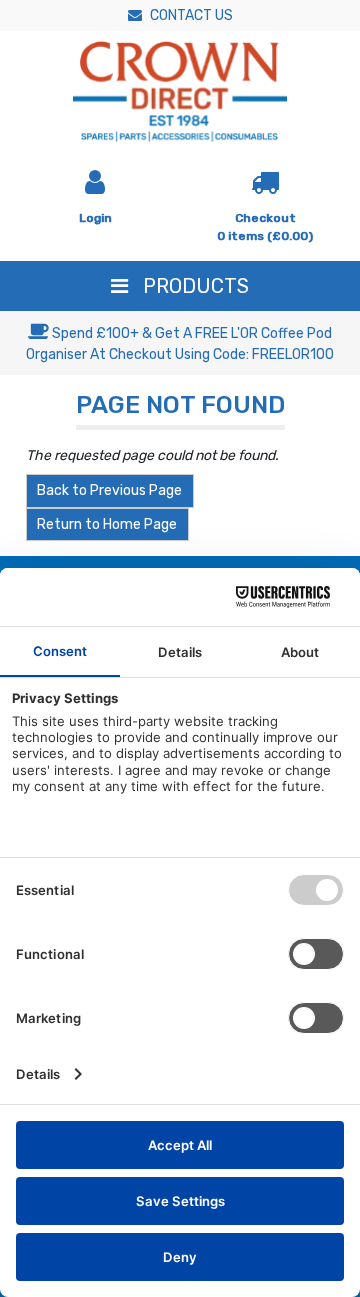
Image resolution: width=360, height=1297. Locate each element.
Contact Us (190, 15)
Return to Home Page (107, 524)
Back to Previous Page (109, 490)
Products (193, 286)
